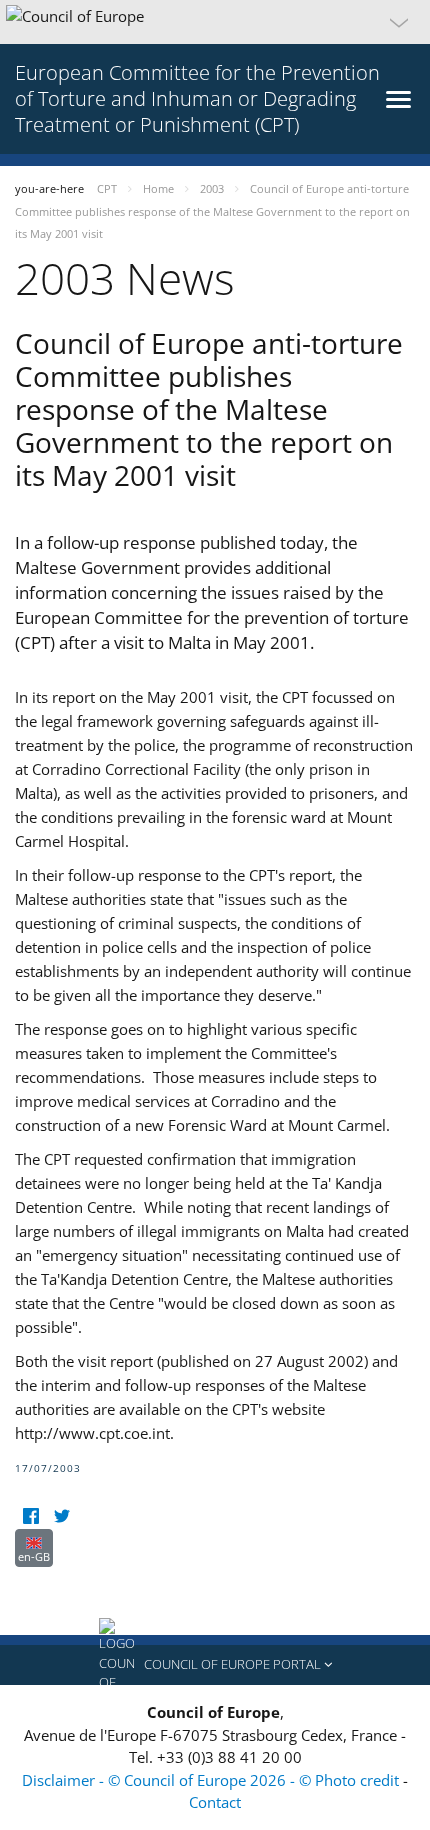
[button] (215, 22)
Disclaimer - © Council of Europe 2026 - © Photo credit (212, 1780)
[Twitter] (61, 1516)
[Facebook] (30, 1516)
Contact (215, 1802)
